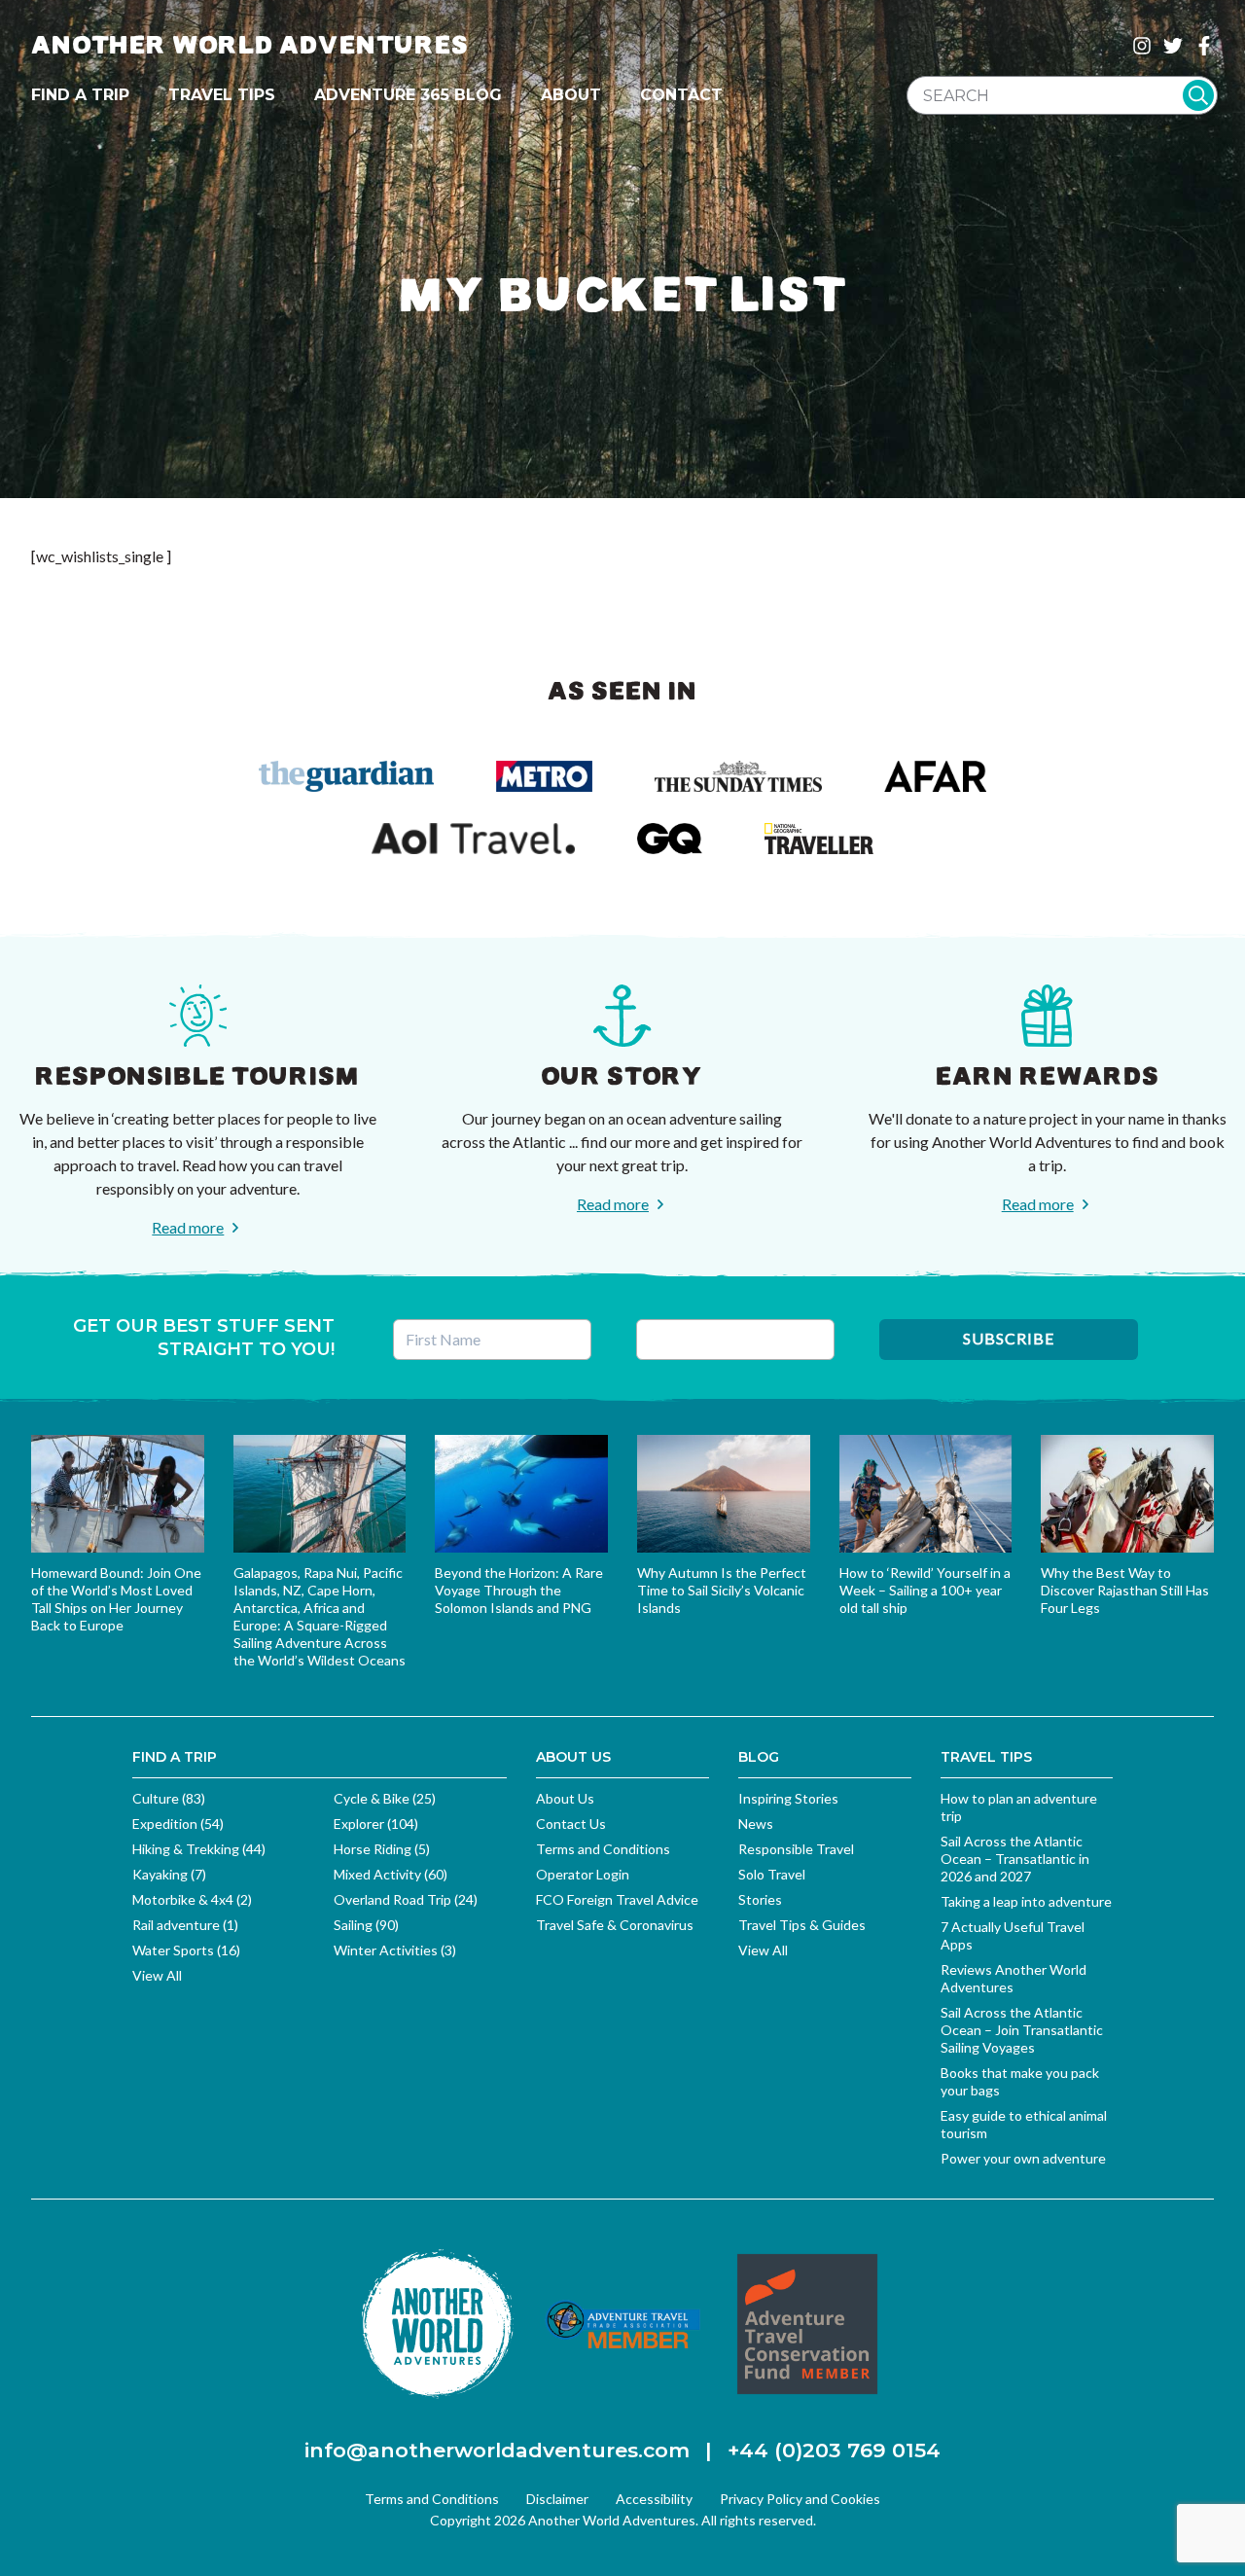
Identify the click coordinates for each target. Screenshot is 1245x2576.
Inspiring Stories (788, 1798)
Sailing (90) (366, 1925)
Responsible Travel (796, 1849)
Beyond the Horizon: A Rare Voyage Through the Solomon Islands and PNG (519, 1590)
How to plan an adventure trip (1019, 1807)
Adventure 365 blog (408, 95)
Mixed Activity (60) (391, 1874)
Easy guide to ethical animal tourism (1024, 2124)
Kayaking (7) (169, 1874)
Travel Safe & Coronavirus (615, 1925)
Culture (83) (169, 1798)
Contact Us (571, 1824)
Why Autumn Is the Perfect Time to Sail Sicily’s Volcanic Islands (722, 1590)
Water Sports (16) (186, 1950)
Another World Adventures (250, 45)
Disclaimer (557, 2499)
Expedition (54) (178, 1824)
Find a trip (80, 95)
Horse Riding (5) (382, 1849)
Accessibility (654, 2499)
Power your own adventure (1023, 2158)
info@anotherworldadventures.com (497, 2450)
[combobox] (1062, 95)
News (756, 1824)
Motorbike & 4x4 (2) (192, 1899)
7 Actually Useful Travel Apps (1013, 1935)
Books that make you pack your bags (1020, 2081)
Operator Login (583, 1874)
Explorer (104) (376, 1824)
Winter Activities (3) (395, 1950)
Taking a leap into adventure (1026, 1901)
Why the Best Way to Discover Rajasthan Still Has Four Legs (1125, 1590)
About (571, 95)
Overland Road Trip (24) (406, 1899)
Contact (681, 95)
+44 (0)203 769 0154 (834, 2450)
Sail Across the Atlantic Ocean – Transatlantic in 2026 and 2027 (1015, 1859)
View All (157, 1975)
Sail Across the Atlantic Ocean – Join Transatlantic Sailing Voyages (1022, 2030)
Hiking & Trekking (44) (199, 1849)
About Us (565, 1798)
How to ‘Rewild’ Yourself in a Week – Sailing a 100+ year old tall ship (925, 1590)
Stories (760, 1899)
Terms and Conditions (603, 1849)
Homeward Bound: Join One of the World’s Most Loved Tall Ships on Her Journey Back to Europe (116, 1599)
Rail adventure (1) (185, 1925)
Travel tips (222, 95)
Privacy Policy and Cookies (800, 2499)
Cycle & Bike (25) (385, 1798)
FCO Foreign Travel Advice (617, 1899)
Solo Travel (772, 1874)
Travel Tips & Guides (802, 1925)
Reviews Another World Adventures (1014, 1978)
